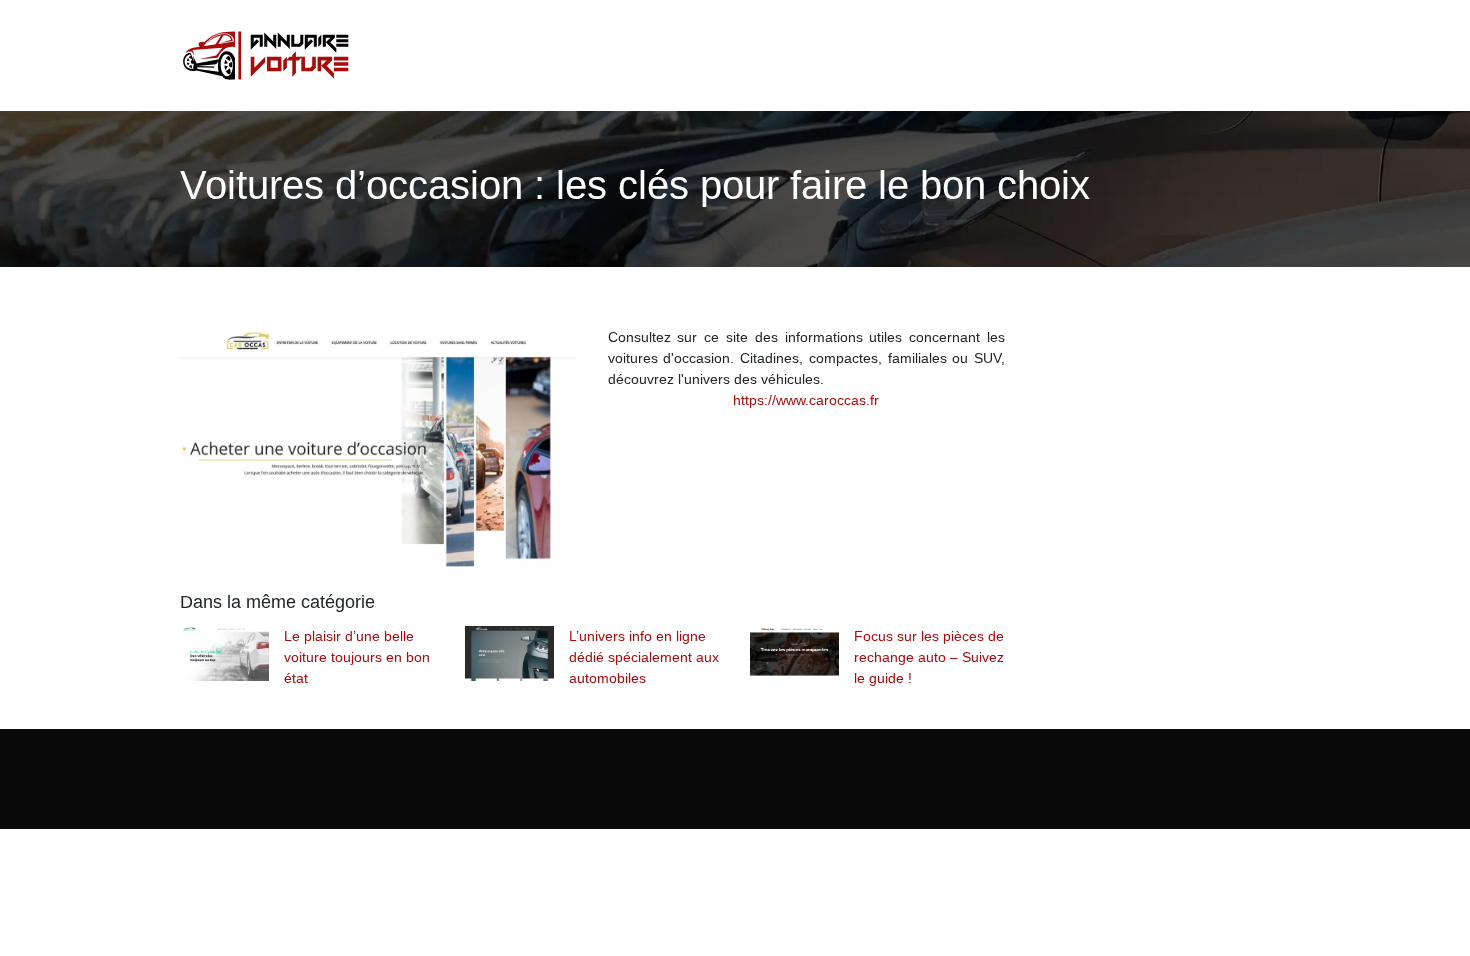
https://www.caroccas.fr (806, 400)
